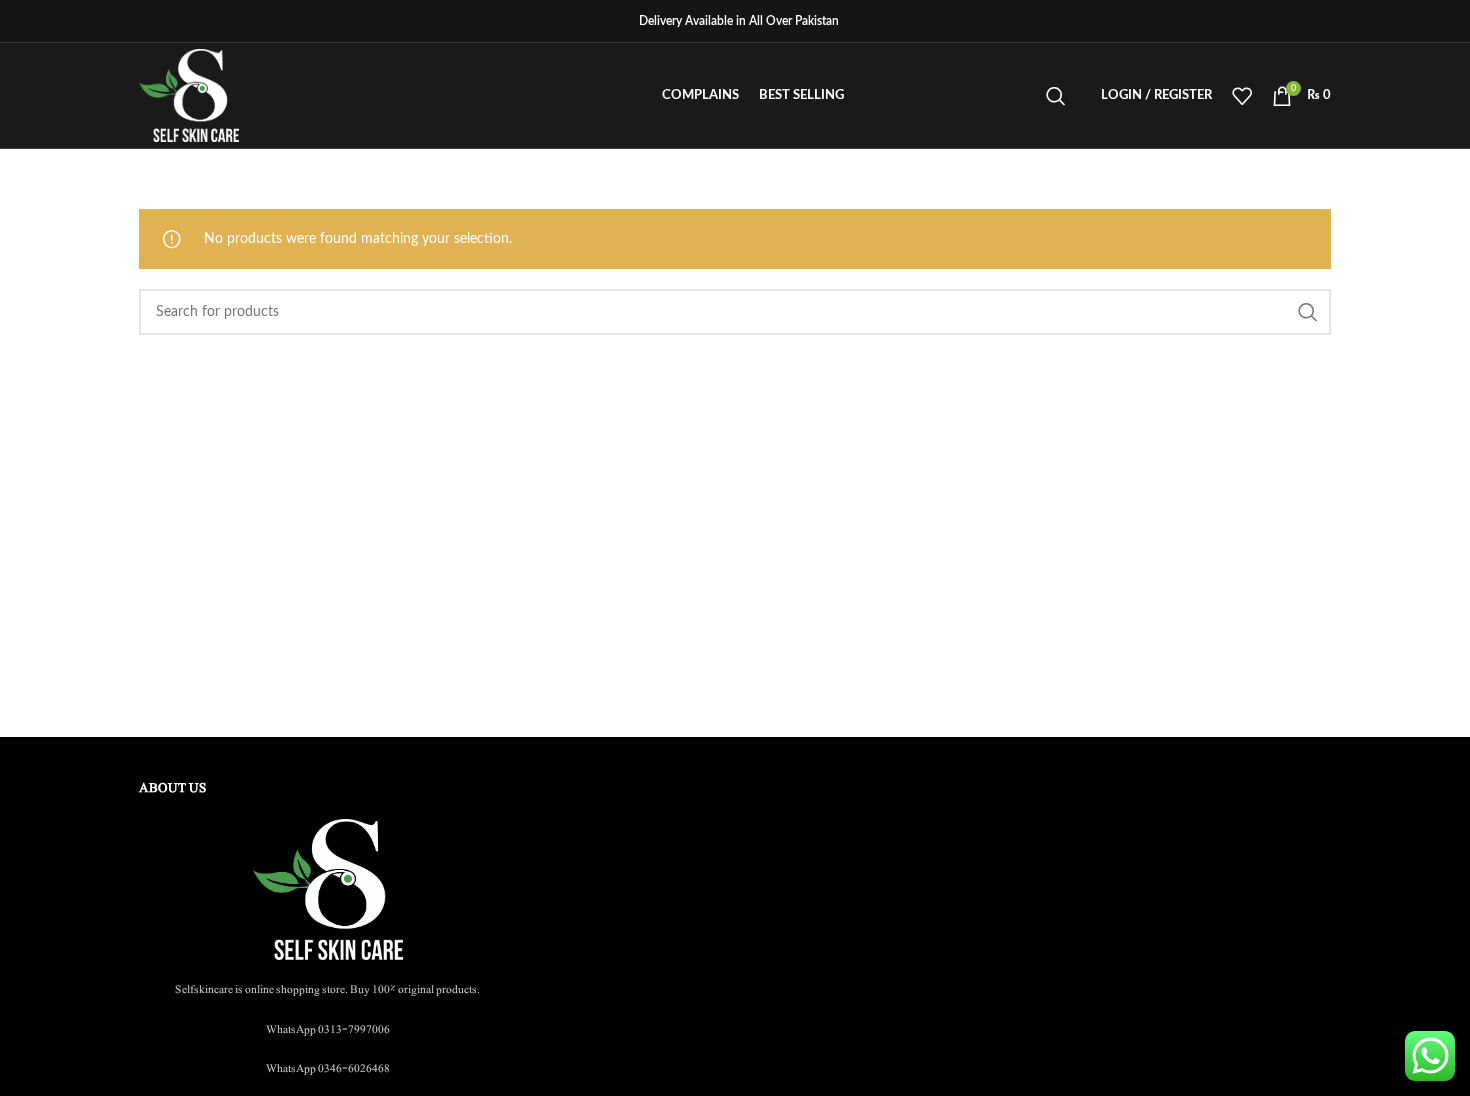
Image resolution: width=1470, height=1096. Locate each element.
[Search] (1056, 96)
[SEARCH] (1308, 312)
